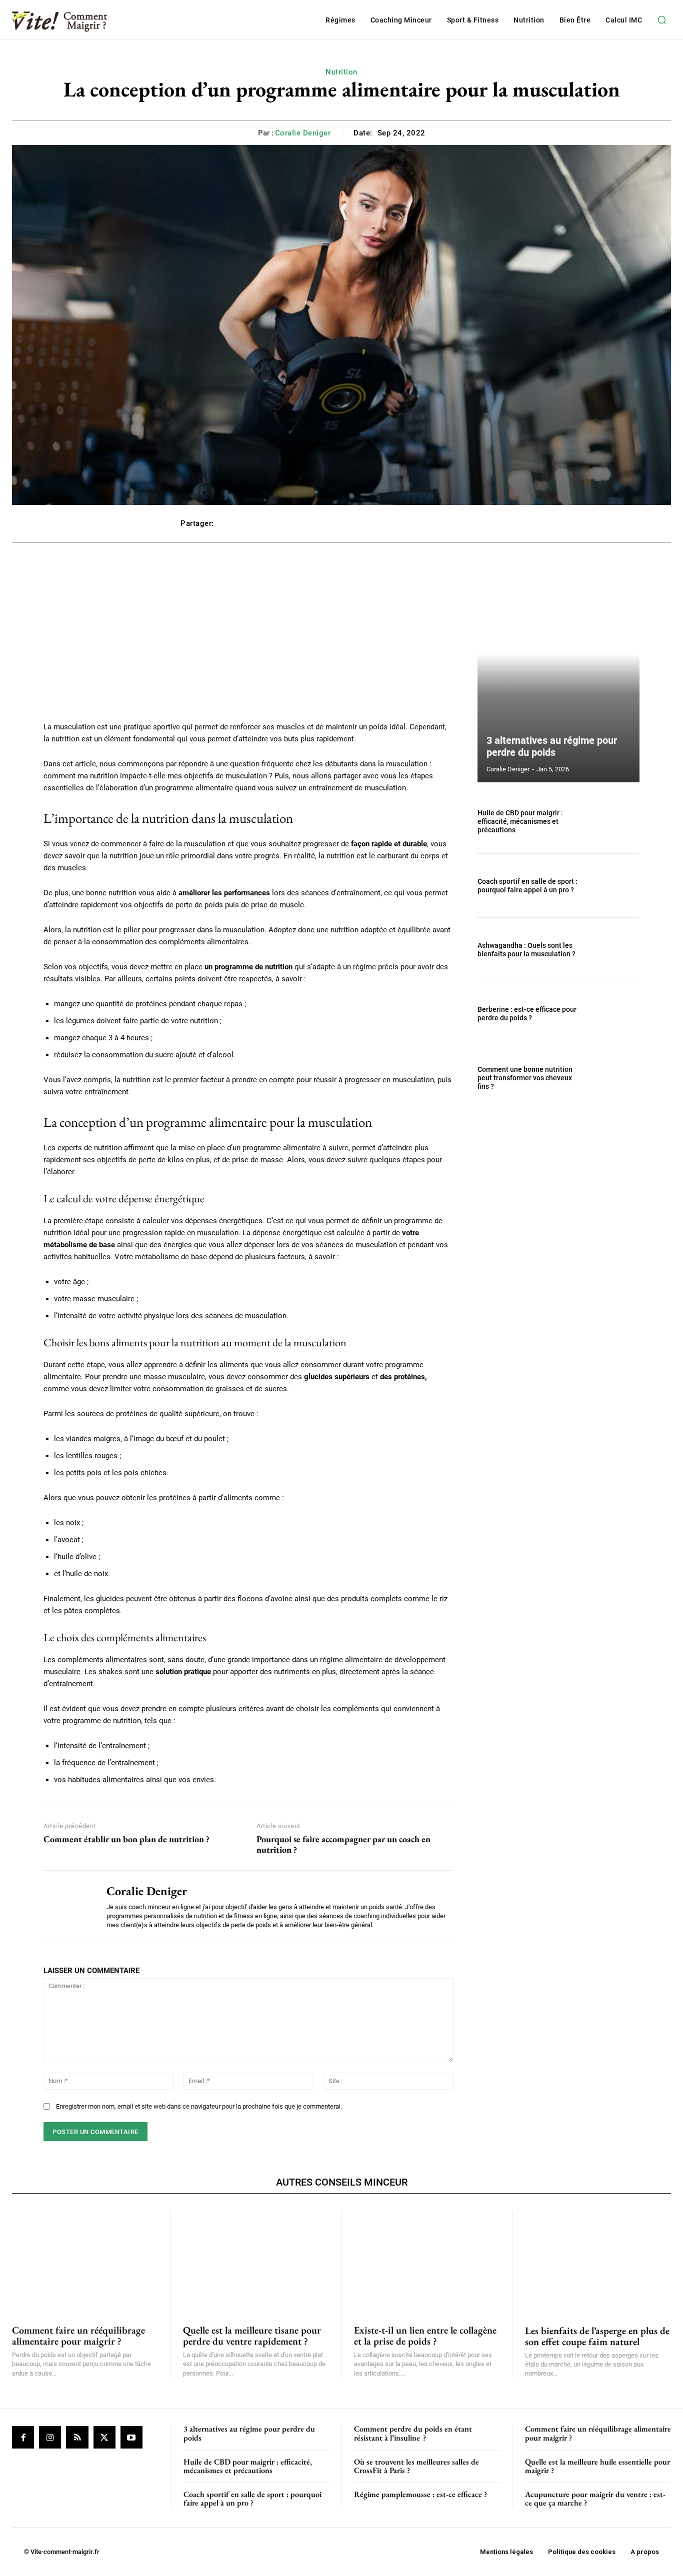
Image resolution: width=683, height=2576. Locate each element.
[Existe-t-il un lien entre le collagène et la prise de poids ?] (427, 2262)
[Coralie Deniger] (67, 1906)
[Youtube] (131, 2437)
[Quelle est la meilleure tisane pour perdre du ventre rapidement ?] (256, 2262)
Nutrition (341, 72)
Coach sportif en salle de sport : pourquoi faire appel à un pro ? (527, 886)
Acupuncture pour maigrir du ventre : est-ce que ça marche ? (595, 2499)
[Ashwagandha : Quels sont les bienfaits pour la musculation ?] (615, 950)
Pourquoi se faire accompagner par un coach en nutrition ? (343, 1844)
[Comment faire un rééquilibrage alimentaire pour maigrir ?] (85, 2262)
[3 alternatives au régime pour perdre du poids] (558, 677)
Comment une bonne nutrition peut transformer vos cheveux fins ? (525, 1078)
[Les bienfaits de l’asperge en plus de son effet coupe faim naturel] (598, 2262)
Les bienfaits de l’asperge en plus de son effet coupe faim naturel (597, 2336)
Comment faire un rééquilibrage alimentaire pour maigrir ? (78, 2336)
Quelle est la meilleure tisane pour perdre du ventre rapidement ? (252, 2336)
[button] (661, 20)
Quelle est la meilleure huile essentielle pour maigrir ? (597, 2466)
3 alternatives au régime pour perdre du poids (552, 746)
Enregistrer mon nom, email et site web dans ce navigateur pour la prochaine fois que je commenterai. (199, 2106)
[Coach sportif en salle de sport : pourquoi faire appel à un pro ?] (615, 886)
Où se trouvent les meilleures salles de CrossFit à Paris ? (416, 2466)
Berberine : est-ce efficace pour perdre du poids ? (527, 1014)
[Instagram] (50, 2437)
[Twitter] (104, 2437)
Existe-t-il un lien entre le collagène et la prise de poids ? (425, 2336)
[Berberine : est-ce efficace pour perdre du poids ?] (615, 1014)
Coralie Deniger (303, 133)
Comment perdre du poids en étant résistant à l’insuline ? (413, 2433)
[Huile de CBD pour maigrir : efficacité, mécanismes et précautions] (615, 822)
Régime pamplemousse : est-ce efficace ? (420, 2494)
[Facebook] (23, 2437)
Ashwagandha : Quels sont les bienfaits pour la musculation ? (526, 950)
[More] (492, 523)
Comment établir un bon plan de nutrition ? (126, 1839)
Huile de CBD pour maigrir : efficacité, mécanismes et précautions (520, 821)
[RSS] (77, 2437)
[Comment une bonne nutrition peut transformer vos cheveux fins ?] (615, 1078)
